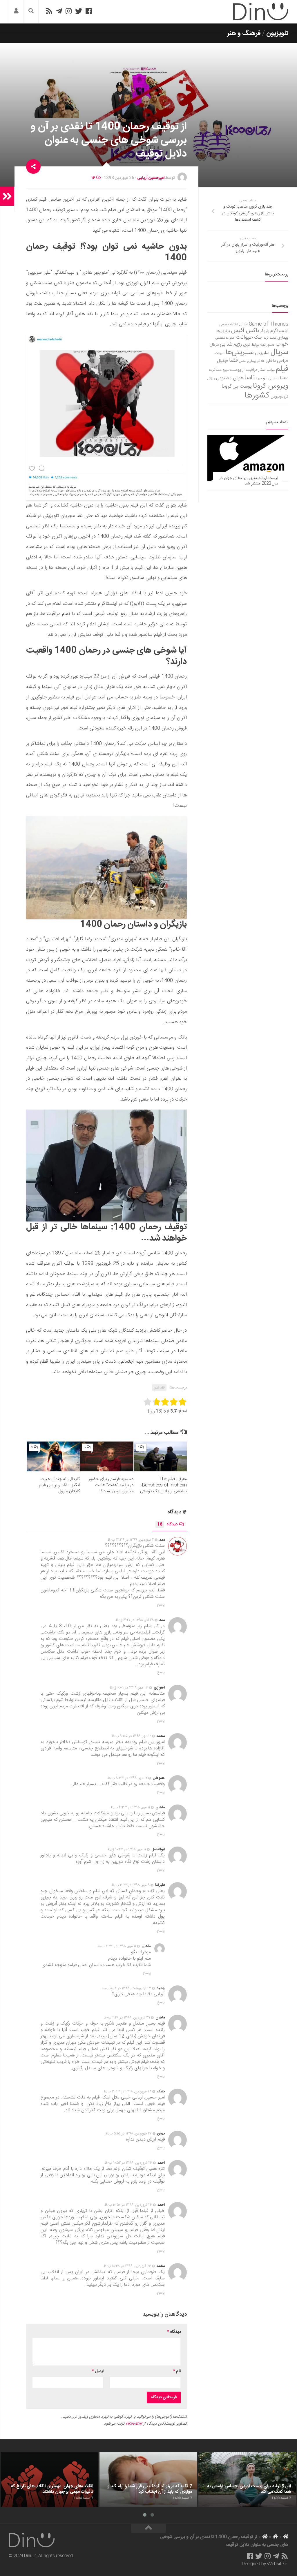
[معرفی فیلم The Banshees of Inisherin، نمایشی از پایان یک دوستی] (160, 1456)
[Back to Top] (148, 2528)
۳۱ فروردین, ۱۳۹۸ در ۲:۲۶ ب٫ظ (127, 2018)
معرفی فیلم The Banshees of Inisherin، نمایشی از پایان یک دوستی (163, 1485)
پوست (246, 387)
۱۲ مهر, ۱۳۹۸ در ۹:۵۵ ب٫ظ (131, 1736)
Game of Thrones (269, 324)
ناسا (250, 378)
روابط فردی (251, 345)
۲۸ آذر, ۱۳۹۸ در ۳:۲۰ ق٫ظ (135, 1620)
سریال (279, 352)
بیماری (283, 338)
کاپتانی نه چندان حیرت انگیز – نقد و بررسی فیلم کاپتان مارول (59, 1485)
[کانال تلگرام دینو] (59, 11)
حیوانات (245, 337)
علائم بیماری (256, 361)
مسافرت (215, 370)
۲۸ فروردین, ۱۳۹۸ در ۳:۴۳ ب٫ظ (127, 2092)
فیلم (282, 369)
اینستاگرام (279, 331)
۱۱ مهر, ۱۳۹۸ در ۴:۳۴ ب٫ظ (117, 1946)
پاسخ (161, 1605)
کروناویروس (279, 397)
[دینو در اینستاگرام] (69, 11)
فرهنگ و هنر (244, 33)
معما (284, 378)
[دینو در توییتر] (79, 11)
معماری (274, 378)
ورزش (211, 378)
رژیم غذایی (231, 344)
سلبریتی (262, 353)
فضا (233, 361)
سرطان (214, 345)
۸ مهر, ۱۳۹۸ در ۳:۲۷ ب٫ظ (131, 1885)
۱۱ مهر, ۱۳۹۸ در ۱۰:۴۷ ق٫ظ (127, 1849)
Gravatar (134, 2424)
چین (236, 387)
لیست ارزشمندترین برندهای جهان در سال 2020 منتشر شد (249, 481)
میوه (259, 378)
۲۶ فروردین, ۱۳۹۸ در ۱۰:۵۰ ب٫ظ (128, 2205)
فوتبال (222, 361)
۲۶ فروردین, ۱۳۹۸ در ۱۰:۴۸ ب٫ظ (127, 2266)
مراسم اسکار (267, 370)
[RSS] (49, 11)
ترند (266, 338)
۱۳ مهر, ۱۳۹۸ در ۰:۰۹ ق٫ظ (129, 1688)
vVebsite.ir (277, 2564)
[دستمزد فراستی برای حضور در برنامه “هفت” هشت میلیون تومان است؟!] (107, 1456)
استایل (243, 325)
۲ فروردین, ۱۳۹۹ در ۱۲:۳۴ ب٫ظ (131, 1540)
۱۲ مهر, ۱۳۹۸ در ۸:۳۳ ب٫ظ (127, 1778)
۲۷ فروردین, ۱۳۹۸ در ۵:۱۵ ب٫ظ (128, 2134)
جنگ (258, 338)
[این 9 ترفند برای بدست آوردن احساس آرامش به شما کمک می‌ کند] (247, 2479)
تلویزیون (277, 33)
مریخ (226, 370)
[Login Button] (16, 12)
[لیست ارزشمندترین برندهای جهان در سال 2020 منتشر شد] (248, 458)
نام (177, 2371)
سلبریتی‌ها (240, 353)
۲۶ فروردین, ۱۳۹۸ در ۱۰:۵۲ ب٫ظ (128, 2163)
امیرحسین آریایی (151, 178)
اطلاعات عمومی (229, 325)
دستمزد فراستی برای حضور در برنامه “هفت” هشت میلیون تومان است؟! (111, 1485)
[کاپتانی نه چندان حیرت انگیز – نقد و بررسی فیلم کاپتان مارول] (53, 1456)
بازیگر (265, 331)
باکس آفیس (245, 331)
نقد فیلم (159, 1388)
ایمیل (98, 2371)
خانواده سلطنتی (225, 338)
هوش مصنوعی (230, 378)
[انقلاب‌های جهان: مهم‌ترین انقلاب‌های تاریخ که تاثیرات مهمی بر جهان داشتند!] (49, 2479)
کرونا (227, 386)
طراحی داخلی (277, 361)
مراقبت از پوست (243, 370)
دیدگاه (167, 1524)
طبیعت (220, 353)
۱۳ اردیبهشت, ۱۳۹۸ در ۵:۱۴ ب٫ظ (126, 1988)
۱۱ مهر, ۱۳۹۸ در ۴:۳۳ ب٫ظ (130, 1807)
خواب (282, 344)
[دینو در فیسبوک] (89, 11)
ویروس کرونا (271, 386)
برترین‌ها (223, 331)
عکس (242, 361)
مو (265, 378)
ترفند (273, 338)
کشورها (257, 396)
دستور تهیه (267, 345)
